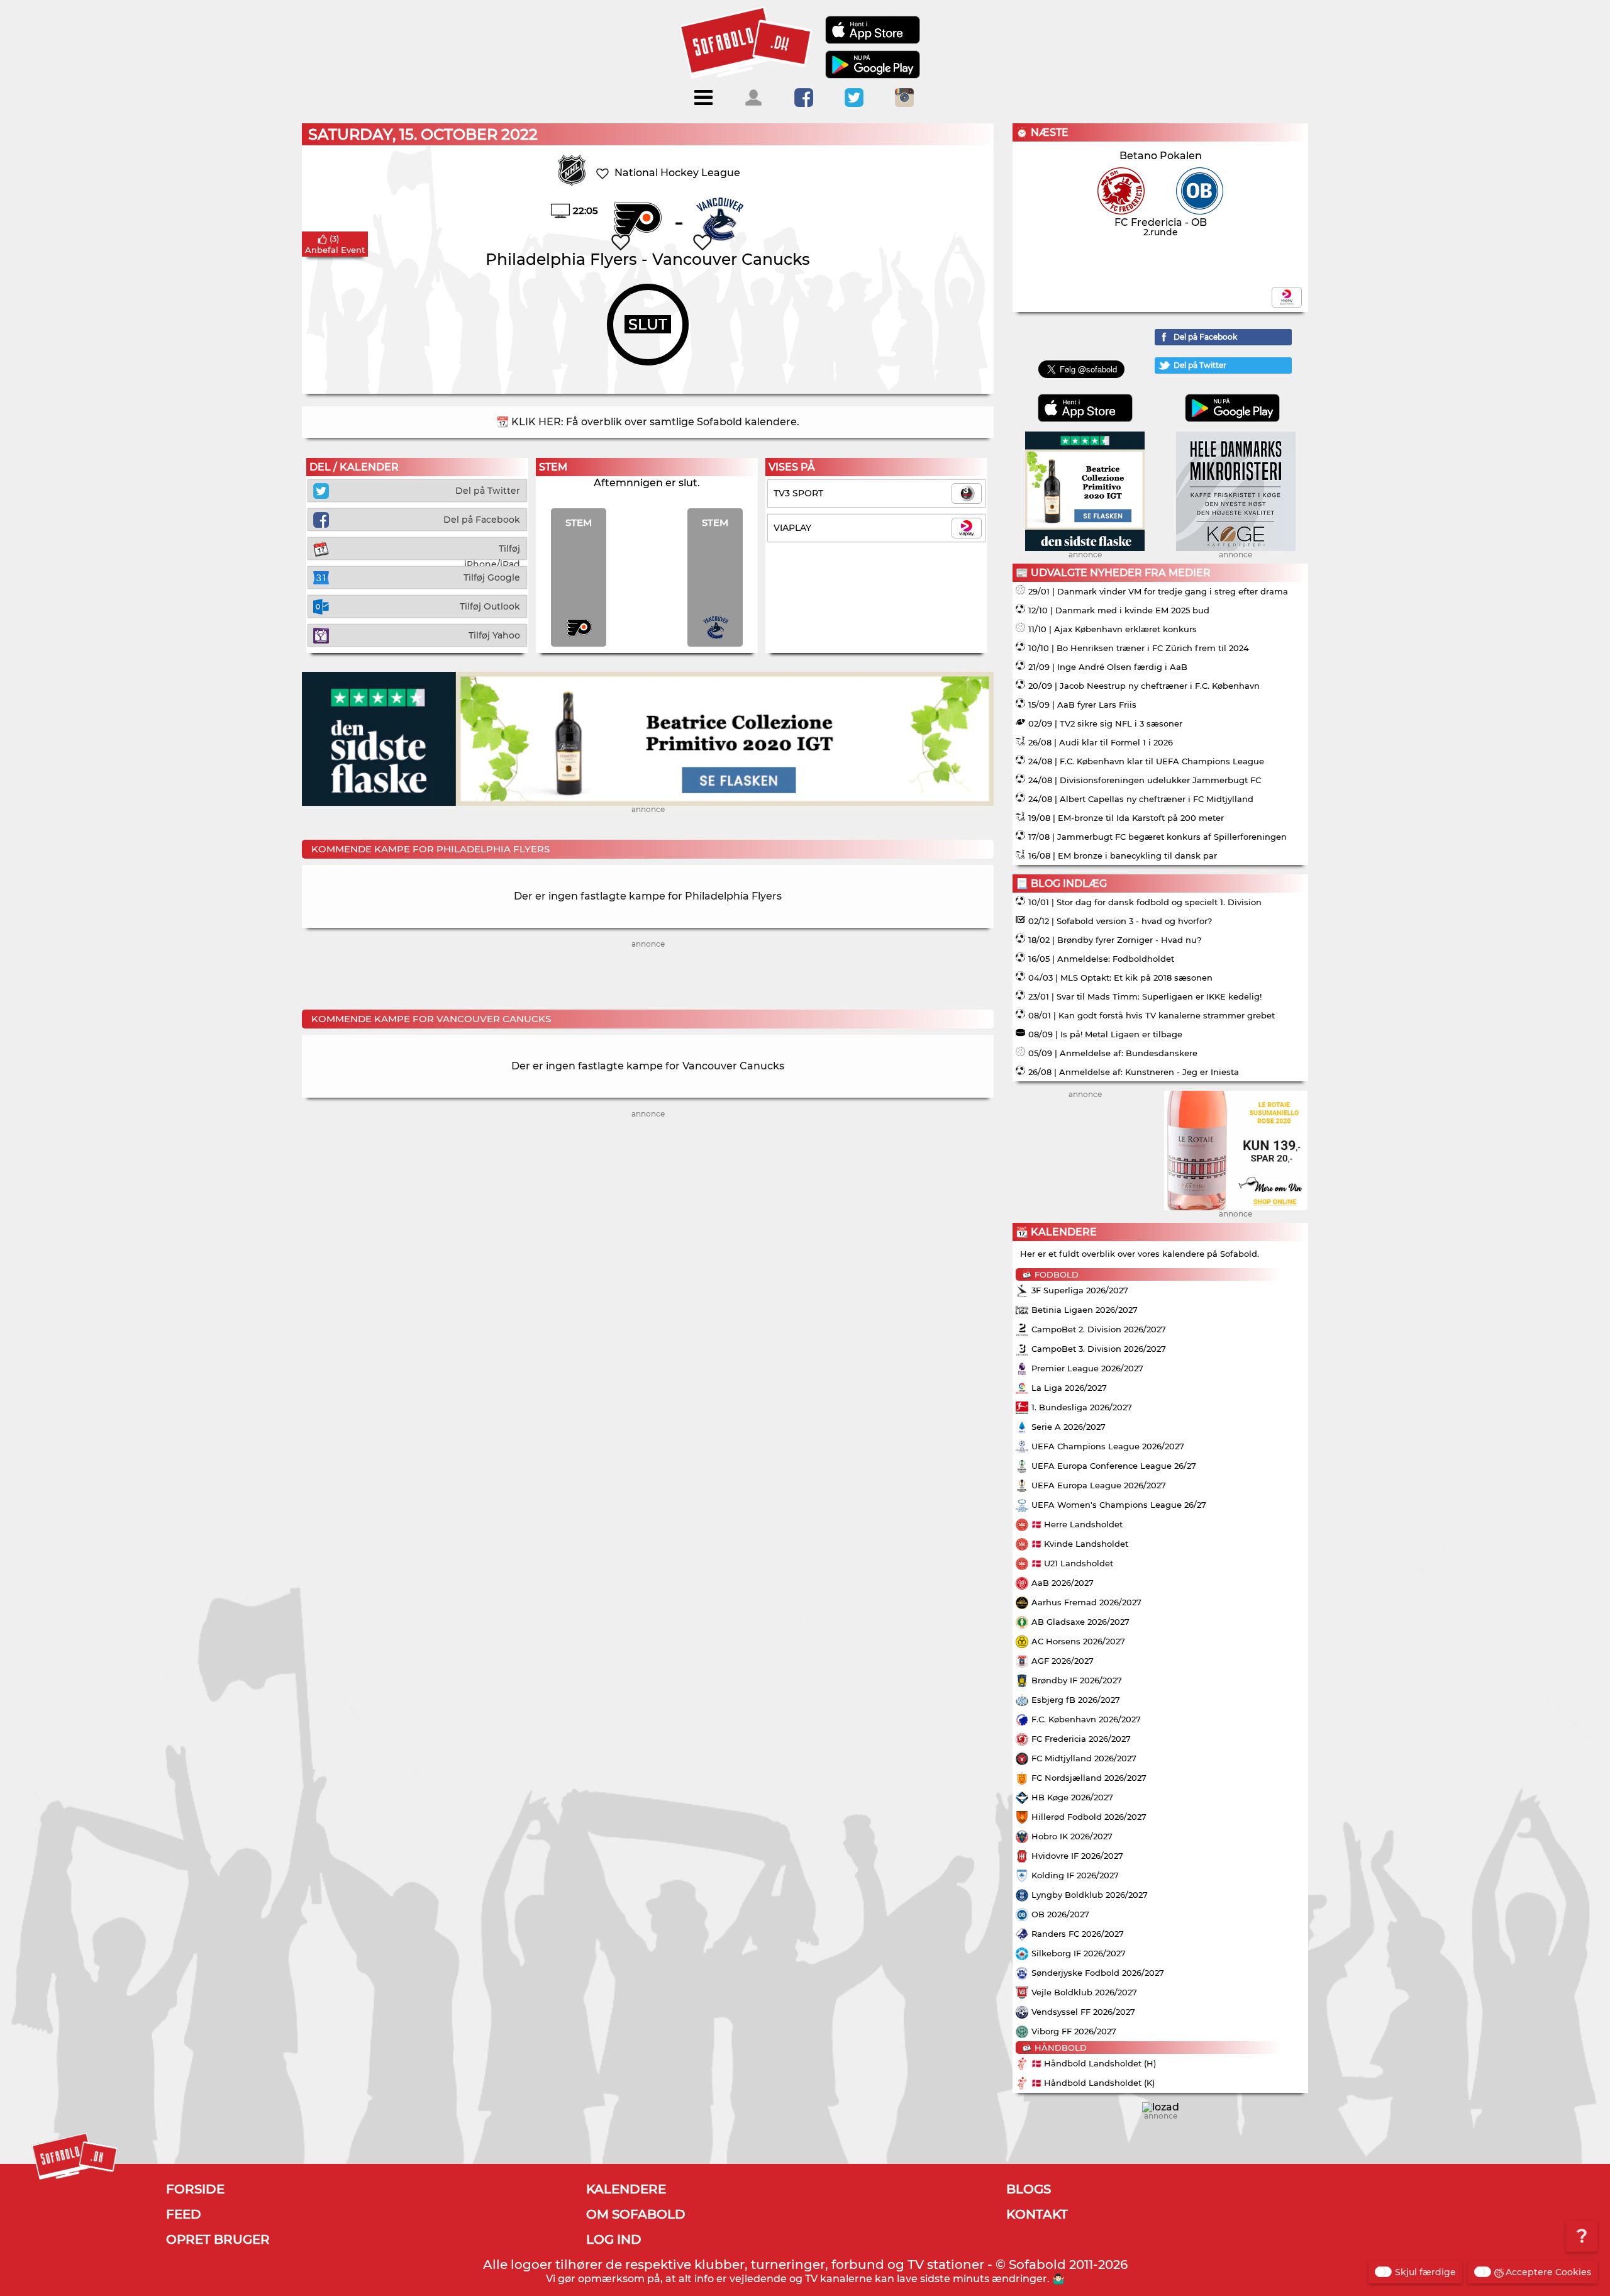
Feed (184, 2214)
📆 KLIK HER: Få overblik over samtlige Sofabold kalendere (647, 422)
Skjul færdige (1425, 2272)
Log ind (614, 2239)
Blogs (1029, 2189)
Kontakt (1037, 2214)
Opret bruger (218, 2239)
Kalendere (626, 2189)
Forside (195, 2189)
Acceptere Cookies (1548, 2272)
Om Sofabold (636, 2214)
